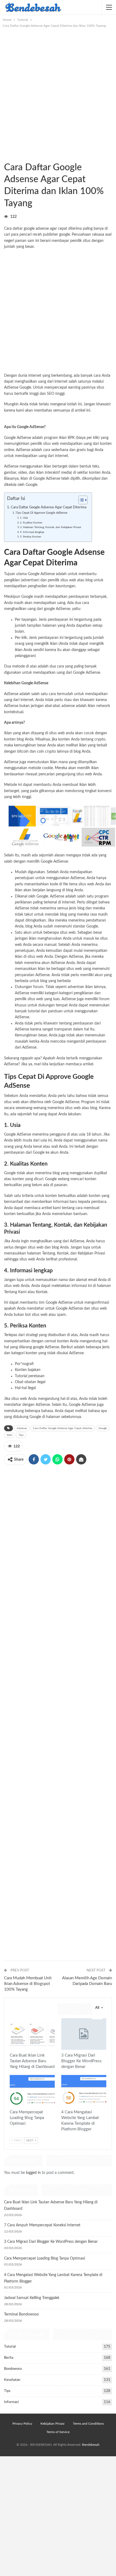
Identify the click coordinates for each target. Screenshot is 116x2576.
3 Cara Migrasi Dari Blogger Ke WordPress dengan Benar (51, 2242)
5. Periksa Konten (31, 537)
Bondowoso (13, 2369)
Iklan (10, 1435)
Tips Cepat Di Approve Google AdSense (41, 513)
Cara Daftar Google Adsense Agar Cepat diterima (63, 1428)
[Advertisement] (58, 89)
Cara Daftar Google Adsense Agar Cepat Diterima (49, 507)
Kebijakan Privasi (52, 2424)
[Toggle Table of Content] (80, 500)
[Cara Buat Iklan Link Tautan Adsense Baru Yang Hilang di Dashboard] (32, 2034)
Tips (21, 1435)
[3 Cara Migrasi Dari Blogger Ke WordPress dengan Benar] (84, 2034)
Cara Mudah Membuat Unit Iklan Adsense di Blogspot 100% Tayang (28, 1984)
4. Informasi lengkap (32, 532)
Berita (9, 2358)
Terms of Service (58, 2432)
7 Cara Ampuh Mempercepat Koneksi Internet (42, 2225)
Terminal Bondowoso (21, 2314)
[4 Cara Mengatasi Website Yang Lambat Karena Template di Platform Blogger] (84, 2091)
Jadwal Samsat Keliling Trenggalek (32, 2298)
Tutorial (6, 156)
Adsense (22, 1428)
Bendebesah (91, 2445)
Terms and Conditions (88, 2424)
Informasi (11, 2402)
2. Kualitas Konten (31, 523)
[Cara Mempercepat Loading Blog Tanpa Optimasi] (32, 2091)
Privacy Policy (22, 2424)
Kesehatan (12, 2380)
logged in (33, 2173)
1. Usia (24, 518)
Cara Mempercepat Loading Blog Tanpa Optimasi (45, 2258)
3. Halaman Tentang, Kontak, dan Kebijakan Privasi (50, 527)
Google (25, 388)
